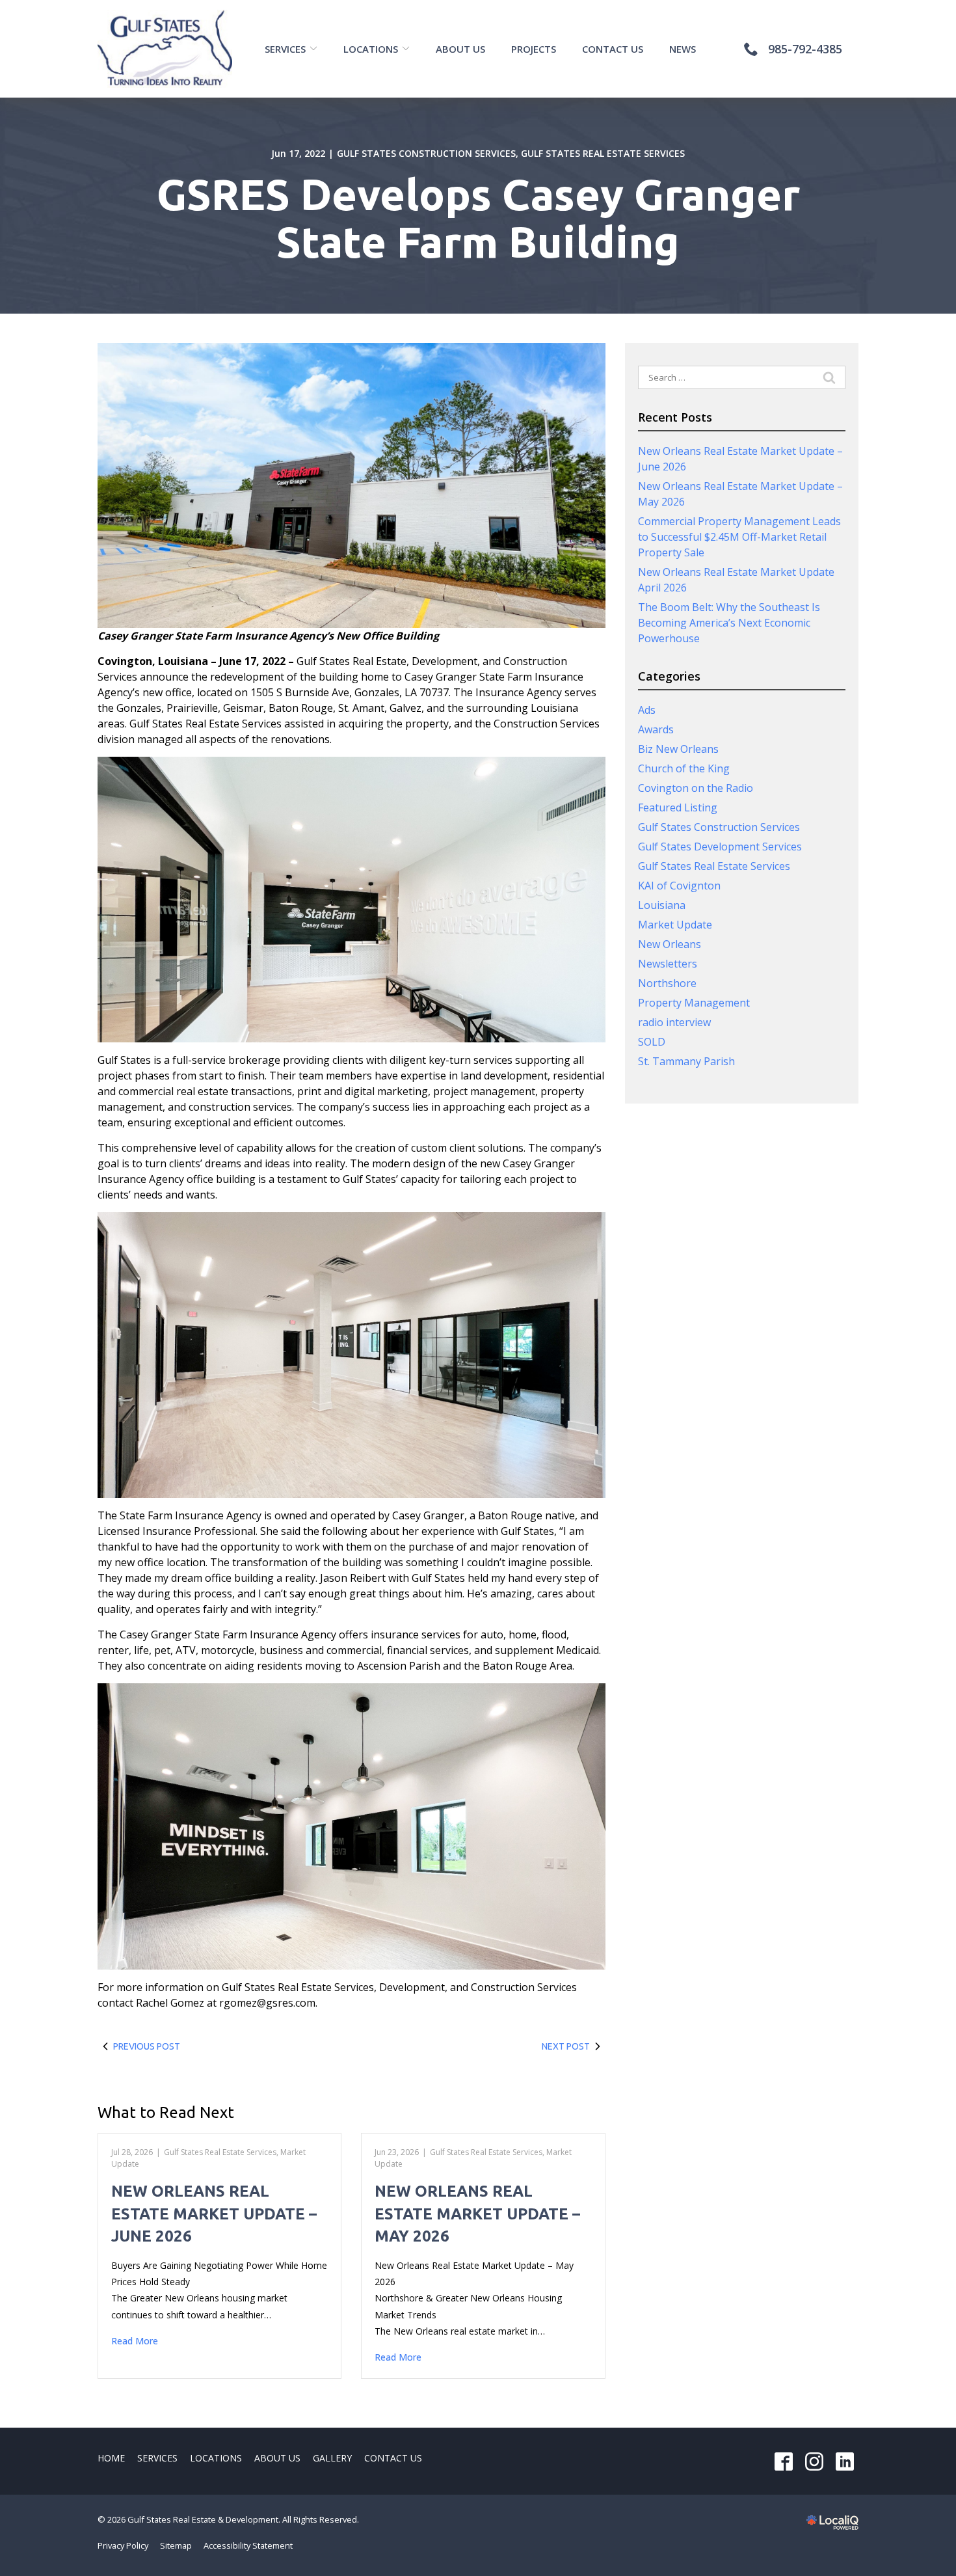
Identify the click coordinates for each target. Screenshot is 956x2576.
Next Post (566, 2046)
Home (111, 2458)
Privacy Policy (123, 2545)
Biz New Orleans (678, 749)
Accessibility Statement (248, 2545)
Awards (656, 729)
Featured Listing (678, 807)
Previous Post (147, 2046)
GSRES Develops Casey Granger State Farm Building (478, 218)
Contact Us (613, 49)
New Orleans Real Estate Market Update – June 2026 (214, 2214)
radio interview (674, 1022)
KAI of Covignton (679, 886)
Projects (534, 49)
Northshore (667, 983)
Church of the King (684, 768)
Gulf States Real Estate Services (603, 153)
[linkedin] (844, 2461)
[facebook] (783, 2461)
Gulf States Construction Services (426, 153)
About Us (460, 49)
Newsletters (668, 964)
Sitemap (176, 2545)
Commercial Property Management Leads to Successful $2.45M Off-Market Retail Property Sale (739, 537)
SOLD (652, 1042)
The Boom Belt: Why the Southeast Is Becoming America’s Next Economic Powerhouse (729, 623)
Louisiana (662, 905)
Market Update (675, 925)
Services (285, 49)
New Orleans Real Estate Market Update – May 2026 (477, 2214)
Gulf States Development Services (720, 847)
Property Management (694, 1003)
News (683, 49)
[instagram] (814, 2461)
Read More (135, 2341)
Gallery (332, 2458)
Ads (647, 710)
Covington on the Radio (696, 788)
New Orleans (670, 944)
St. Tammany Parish (686, 1061)
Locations (371, 49)
